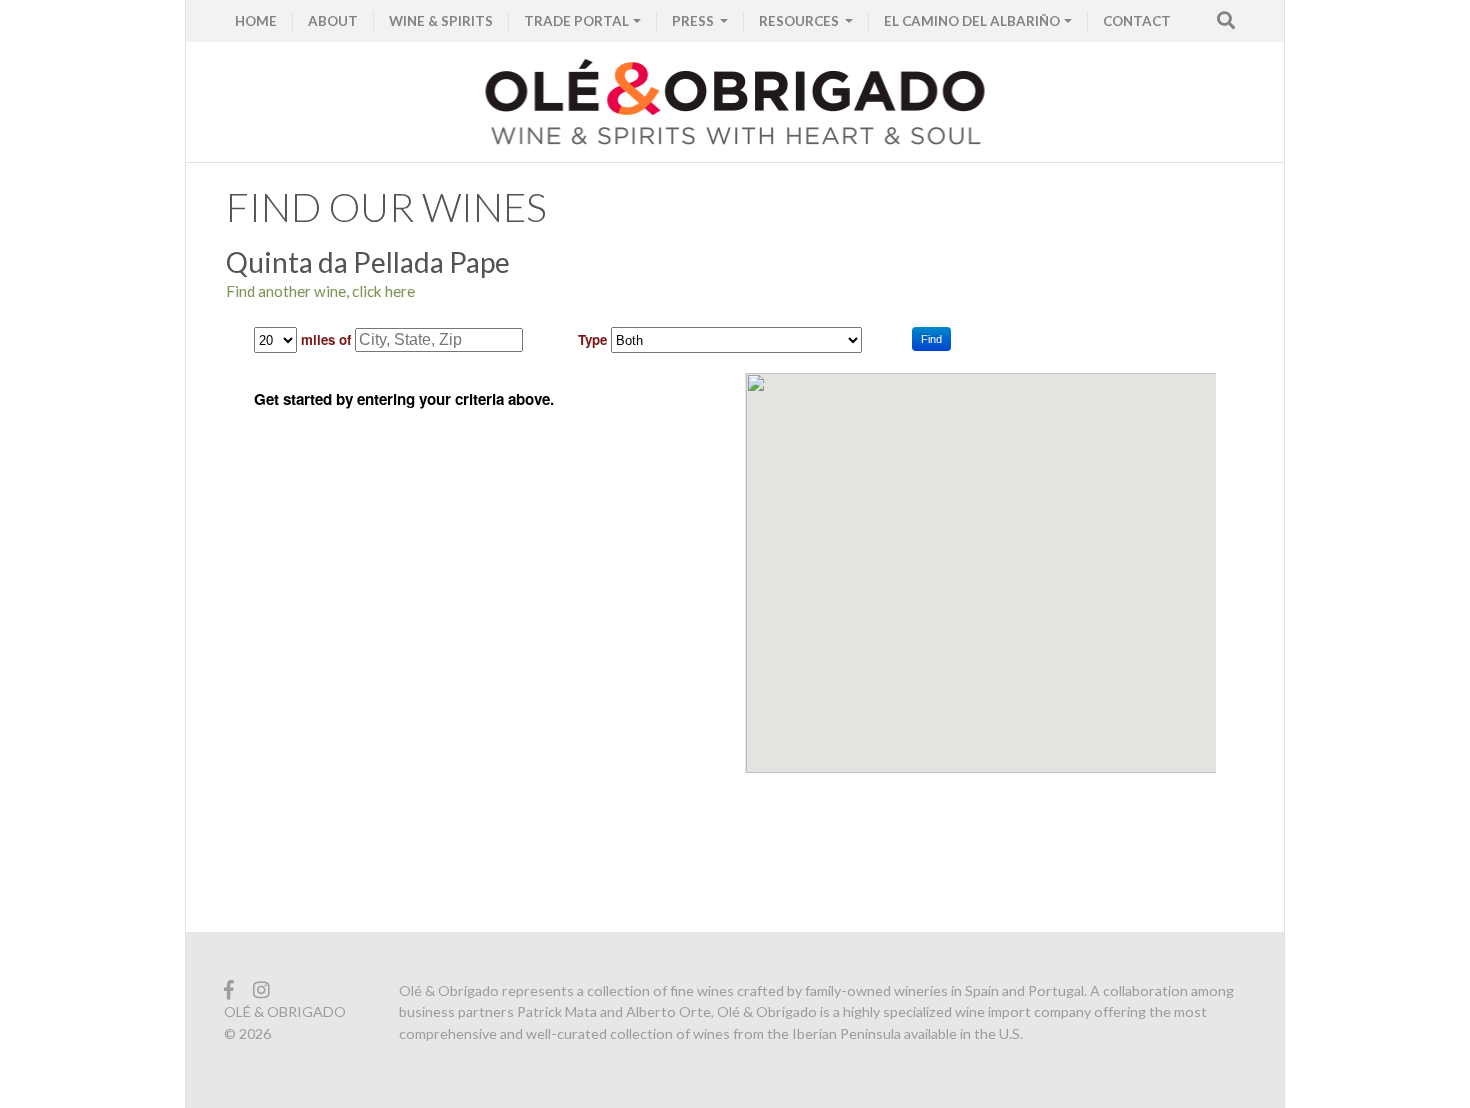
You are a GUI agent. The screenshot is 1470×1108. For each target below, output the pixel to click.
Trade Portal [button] (576, 21)
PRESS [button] (694, 21)
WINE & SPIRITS (441, 21)
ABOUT (333, 21)
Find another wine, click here (320, 291)
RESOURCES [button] (800, 21)
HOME (256, 21)
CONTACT (1137, 21)
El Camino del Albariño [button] (972, 21)
